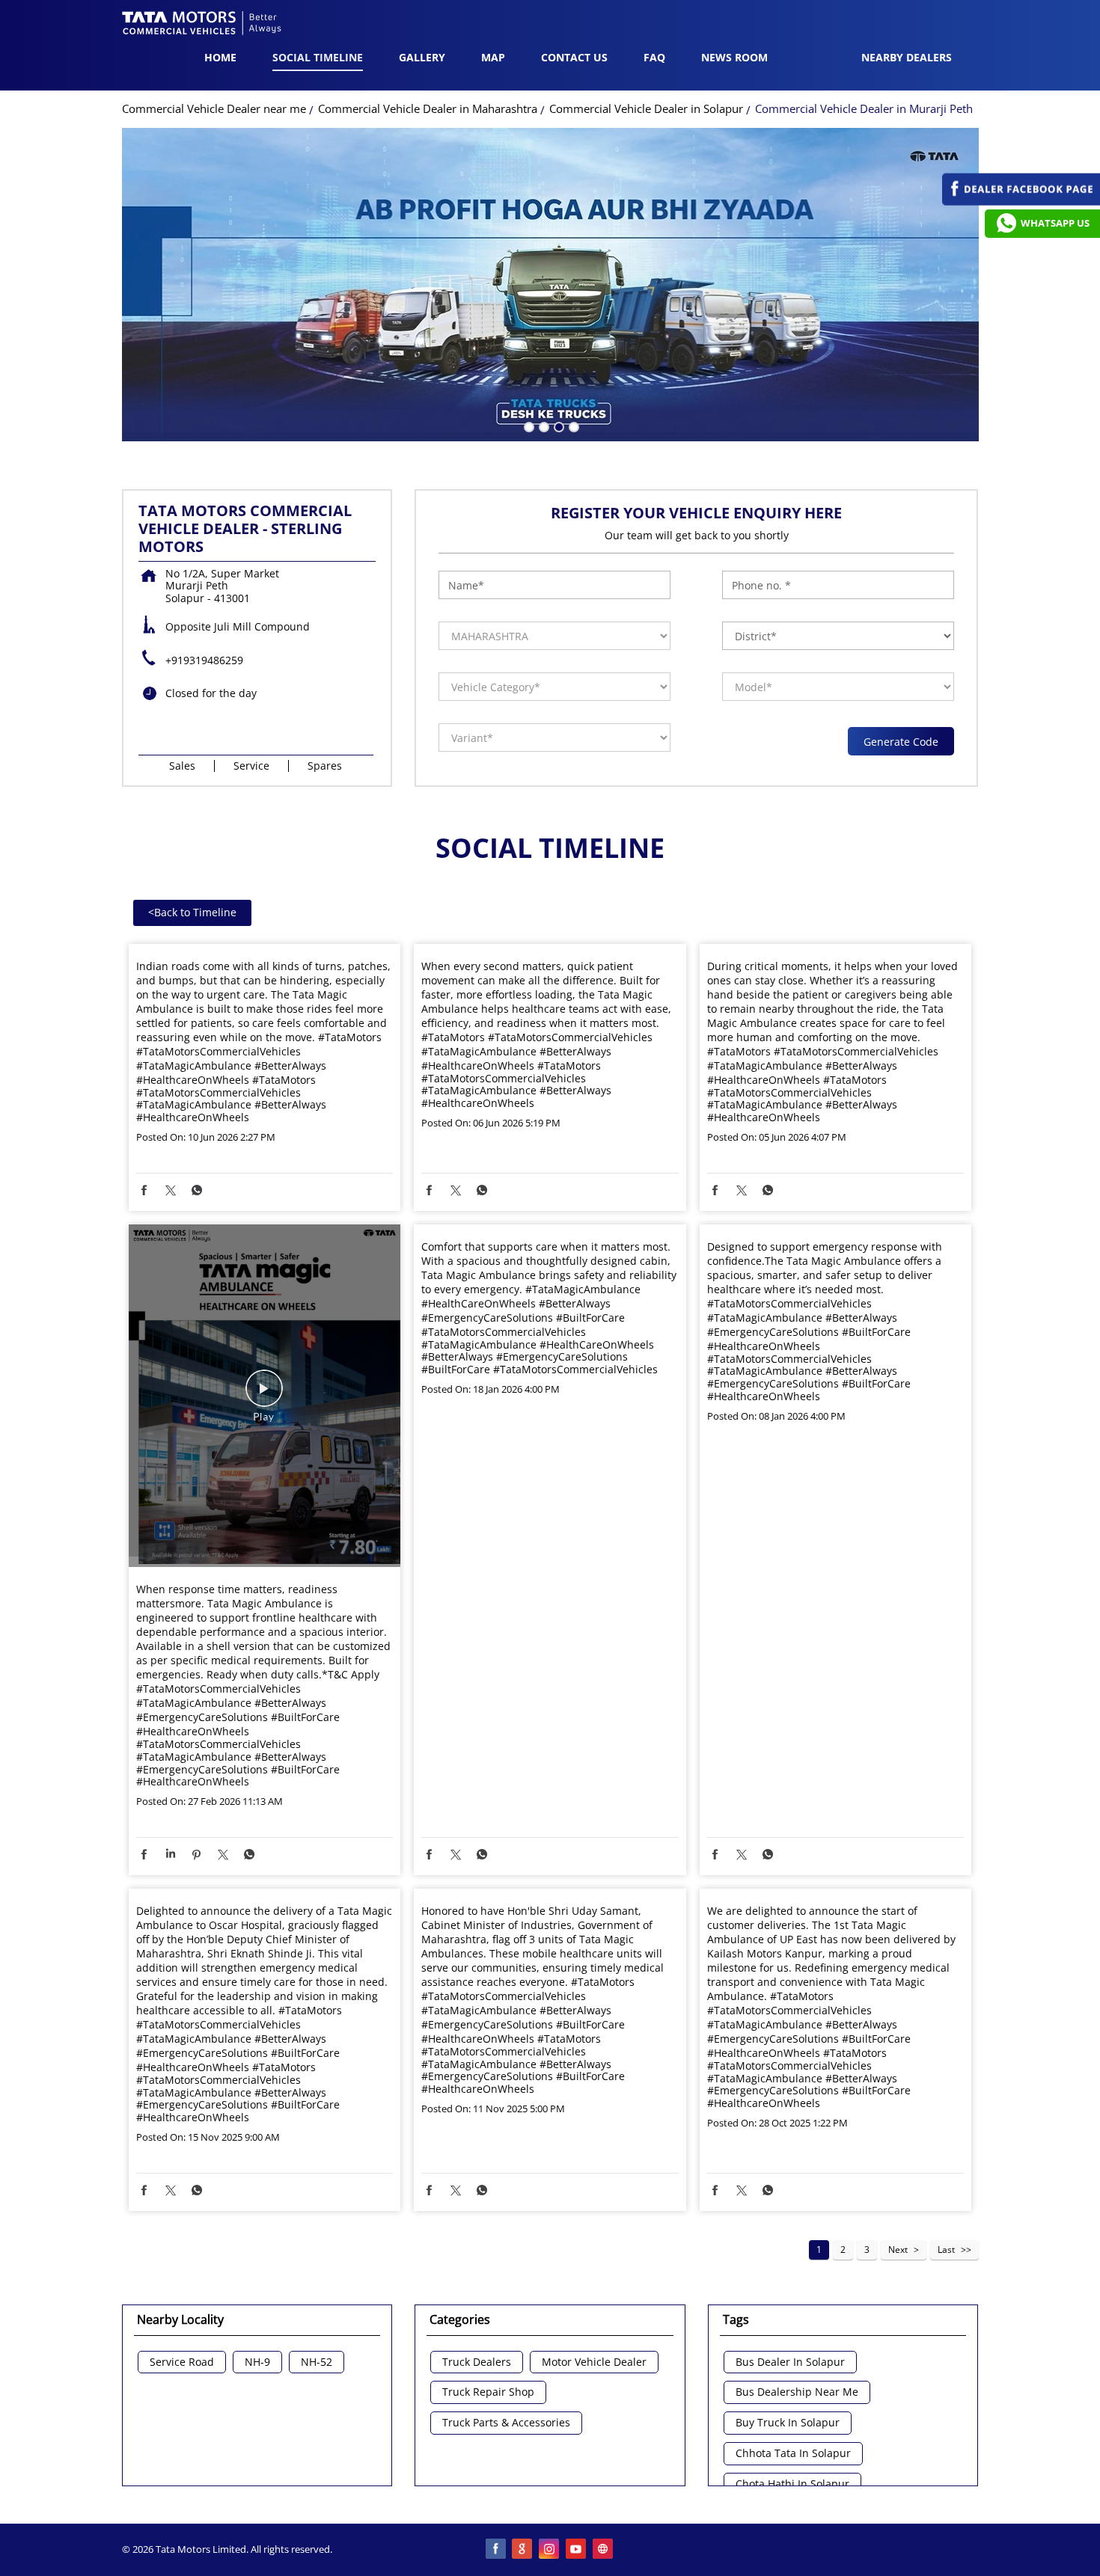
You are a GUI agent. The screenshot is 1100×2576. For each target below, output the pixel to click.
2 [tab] (543, 426)
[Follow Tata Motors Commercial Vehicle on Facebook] (496, 2550)
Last (946, 2250)
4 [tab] (572, 426)
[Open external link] (1021, 202)
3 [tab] (557, 426)
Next (898, 2250)
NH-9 (257, 2362)
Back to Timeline (192, 912)
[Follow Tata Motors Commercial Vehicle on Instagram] (550, 2550)
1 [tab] (528, 426)
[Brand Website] (604, 2550)
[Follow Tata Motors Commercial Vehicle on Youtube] (577, 2550)
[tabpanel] (550, 285)
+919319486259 (204, 660)
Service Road (182, 2362)
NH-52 (317, 2362)
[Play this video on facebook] (264, 1396)
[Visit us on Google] (523, 2550)
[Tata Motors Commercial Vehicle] (202, 25)
